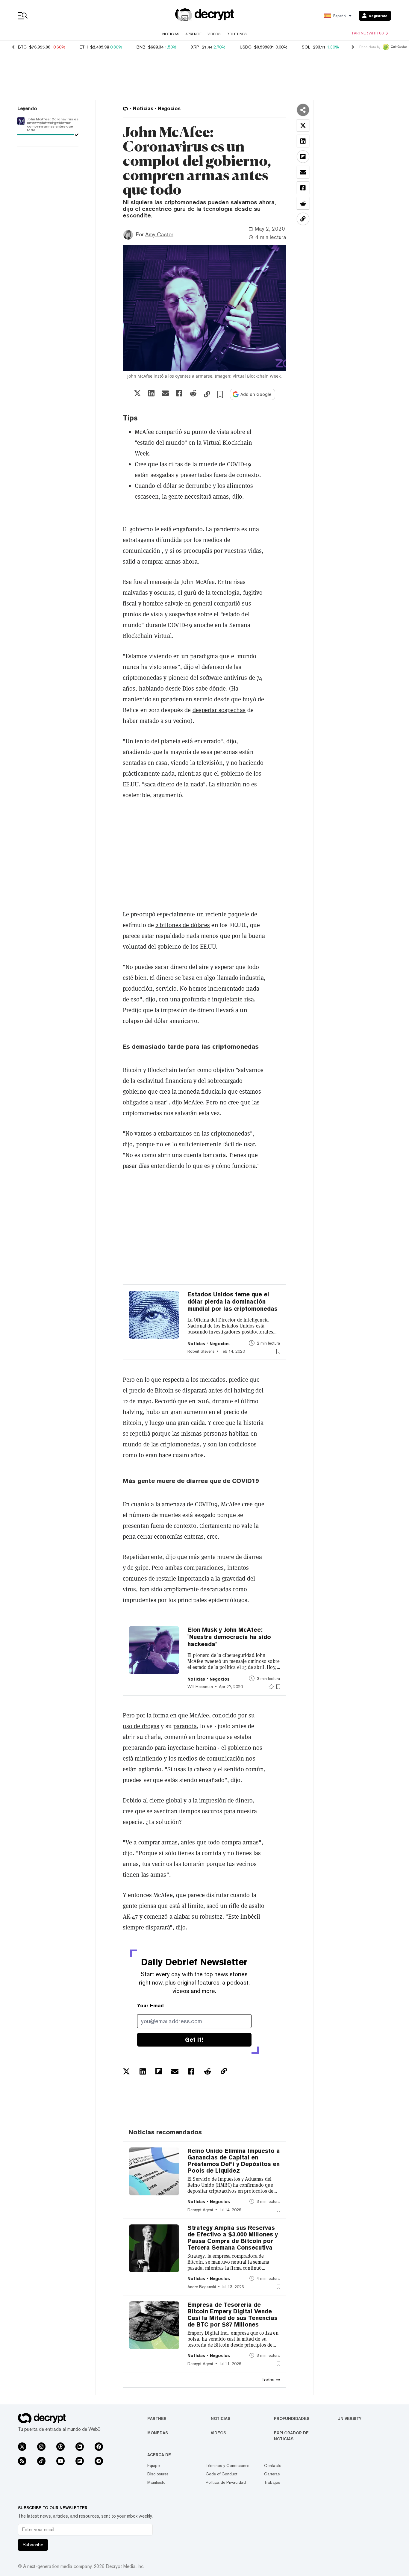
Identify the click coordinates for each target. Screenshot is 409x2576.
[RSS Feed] (22, 2461)
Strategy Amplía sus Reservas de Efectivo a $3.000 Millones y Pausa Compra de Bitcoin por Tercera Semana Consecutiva (233, 2238)
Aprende (193, 34)
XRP (195, 47)
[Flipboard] (80, 2461)
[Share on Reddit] (193, 393)
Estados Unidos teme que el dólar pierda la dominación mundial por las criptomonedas (232, 1301)
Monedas (158, 2433)
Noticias (171, 34)
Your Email (150, 2006)
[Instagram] (41, 2447)
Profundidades (292, 2418)
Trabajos (272, 2482)
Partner (157, 2418)
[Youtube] (60, 2461)
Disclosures (158, 2474)
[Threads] (60, 2447)
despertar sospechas (219, 710)
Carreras (272, 2474)
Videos (214, 34)
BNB (141, 47)
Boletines (237, 34)
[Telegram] (99, 2461)
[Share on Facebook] (179, 393)
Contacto (273, 2465)
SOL (306, 47)
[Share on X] (137, 393)
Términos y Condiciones (228, 2465)
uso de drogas (141, 1726)
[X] (22, 2447)
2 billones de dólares (183, 925)
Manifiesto (156, 2482)
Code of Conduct (222, 2474)
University (349, 2418)
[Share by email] (165, 393)
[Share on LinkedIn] (151, 393)
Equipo (154, 2465)
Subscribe (33, 2545)
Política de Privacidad (226, 2482)
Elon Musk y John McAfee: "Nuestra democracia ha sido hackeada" (229, 1637)
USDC (246, 47)
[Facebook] (99, 2447)
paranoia (185, 1726)
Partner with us (368, 33)
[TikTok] (41, 2461)
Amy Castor (159, 234)
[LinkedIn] (80, 2447)
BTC (22, 47)
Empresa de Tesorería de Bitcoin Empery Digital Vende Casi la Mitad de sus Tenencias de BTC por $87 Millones (232, 2315)
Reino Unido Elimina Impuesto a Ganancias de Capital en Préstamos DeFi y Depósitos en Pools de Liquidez (234, 2161)
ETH (84, 47)
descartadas (216, 1589)
